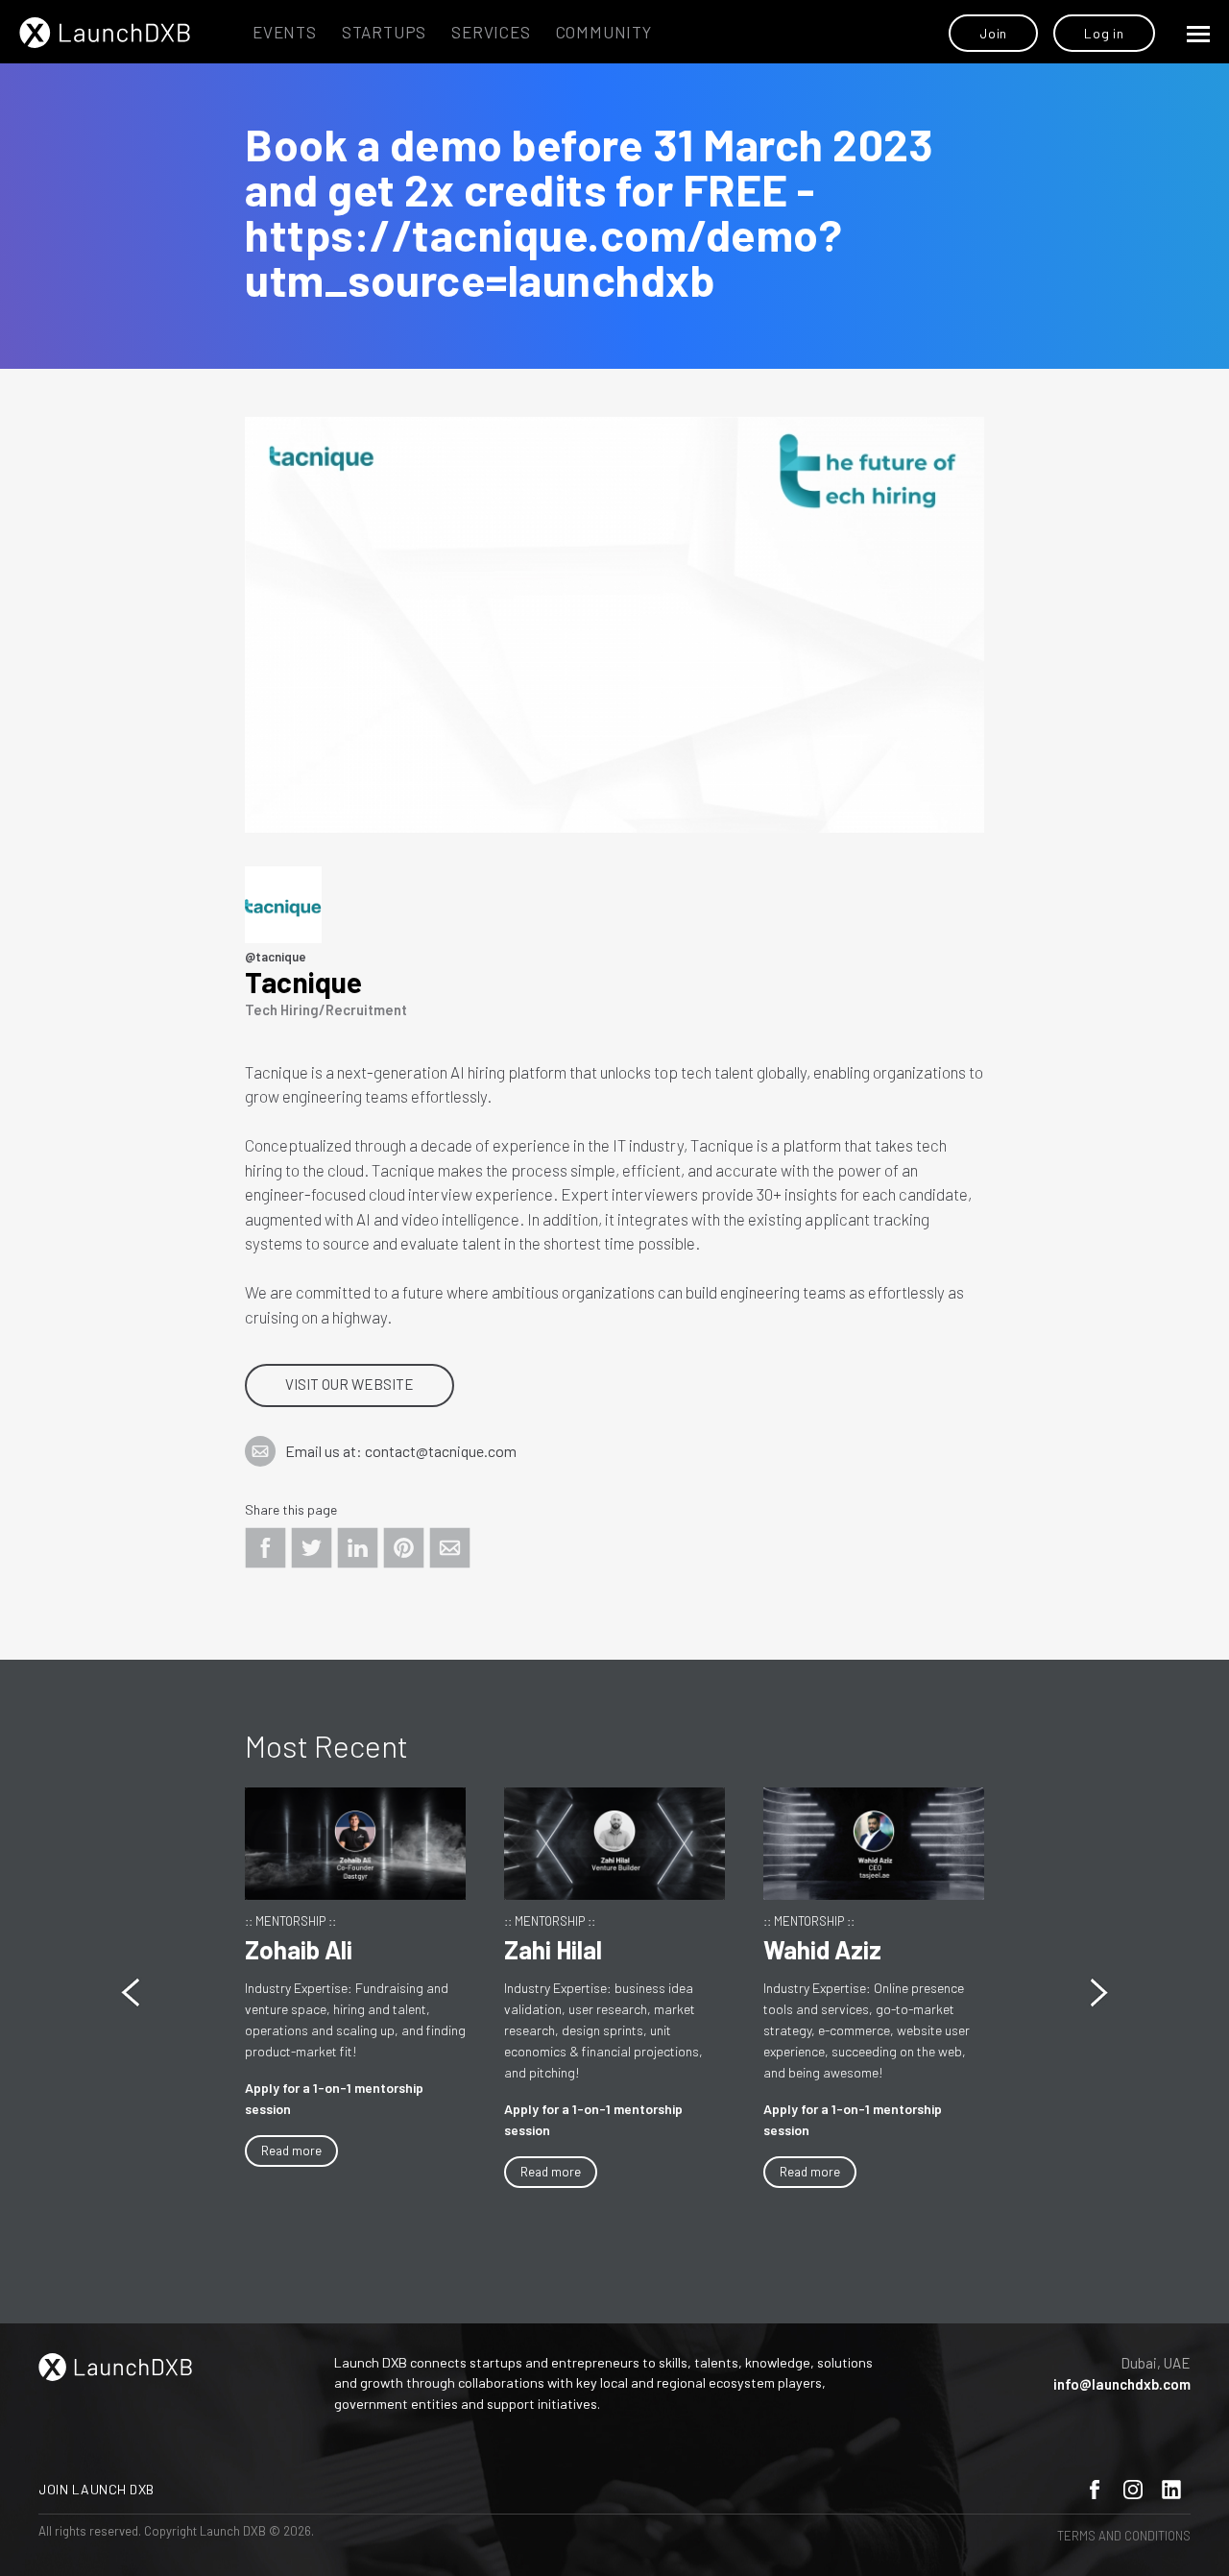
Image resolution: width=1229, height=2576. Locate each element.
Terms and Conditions (1124, 2536)
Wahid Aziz (822, 1949)
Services (491, 32)
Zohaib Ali (299, 1949)
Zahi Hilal (553, 1949)
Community (604, 32)
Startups (384, 32)
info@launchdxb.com (1122, 2384)
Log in (1104, 33)
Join (993, 33)
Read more (291, 2151)
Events (285, 32)
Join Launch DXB (96, 2489)
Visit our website (349, 1384)
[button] (1099, 1993)
